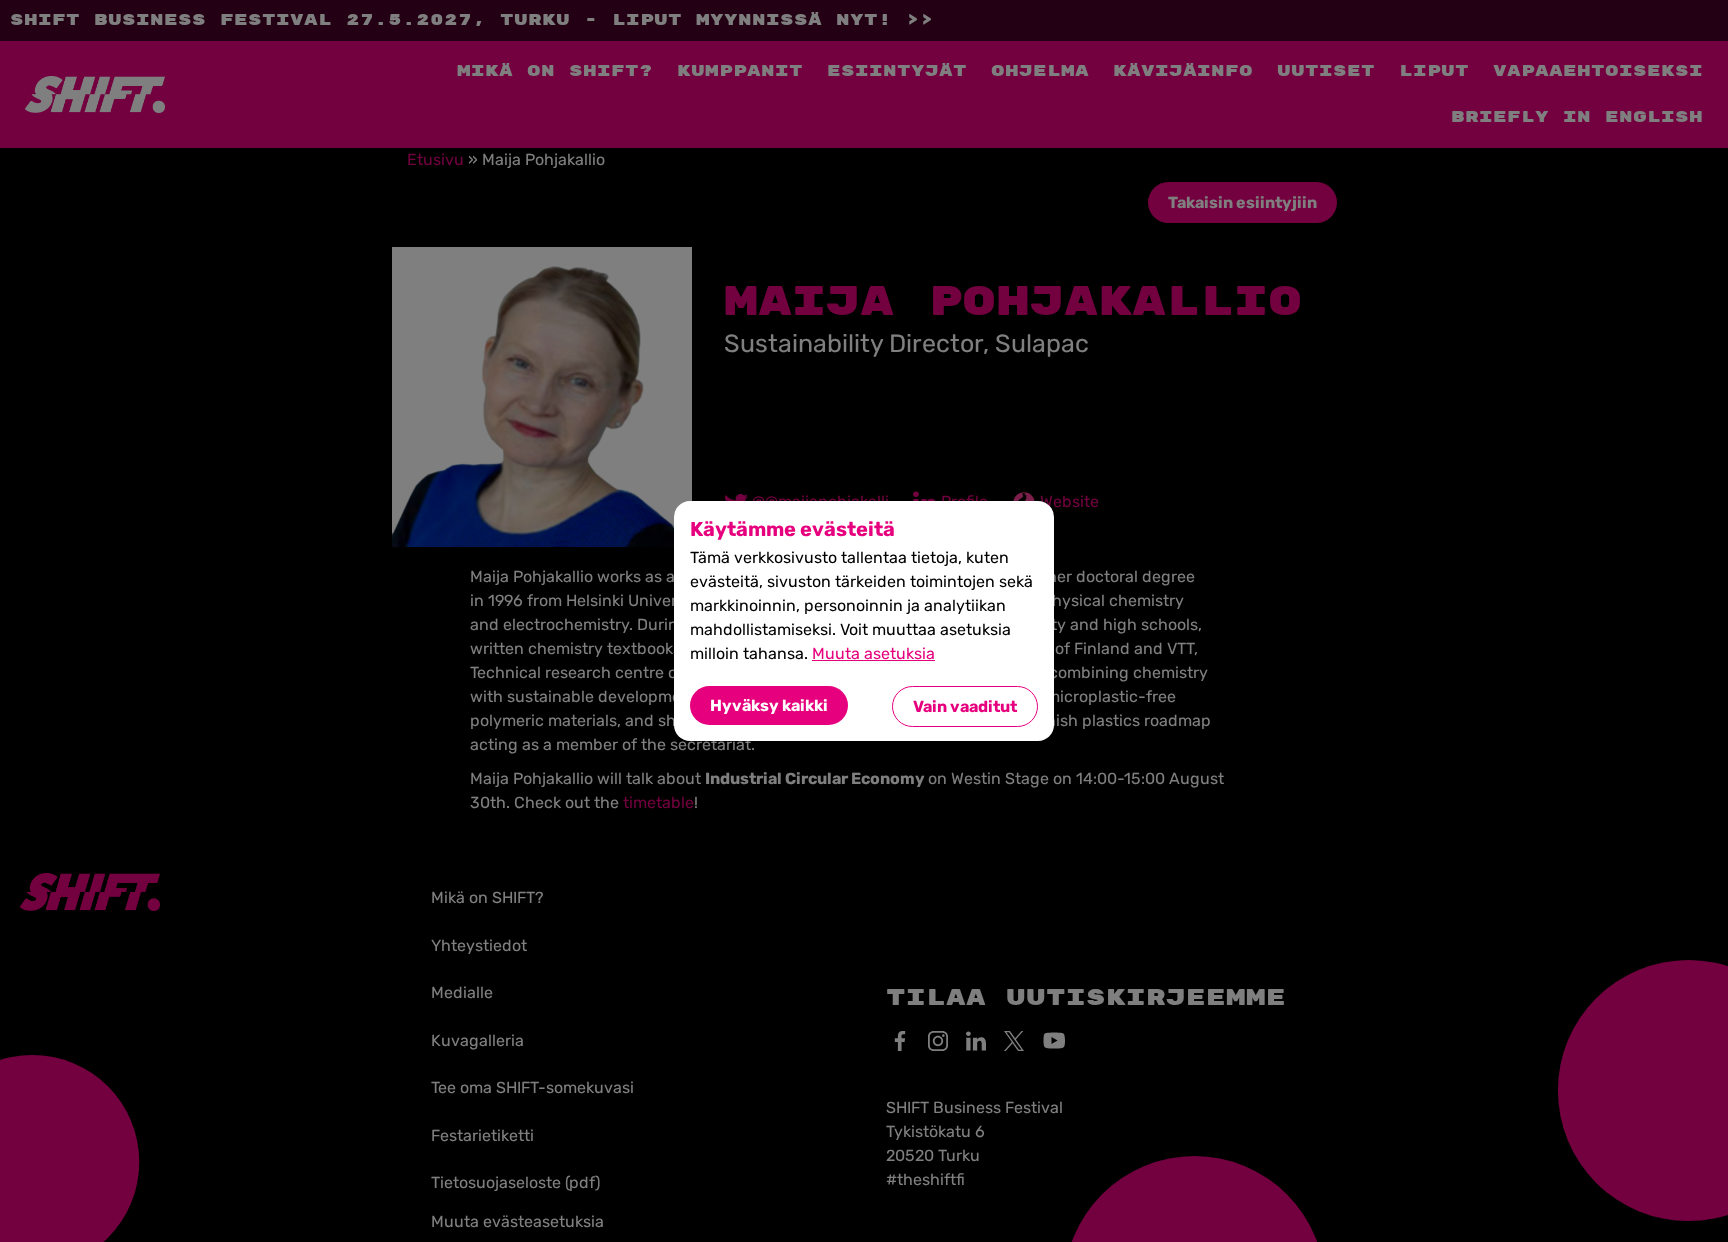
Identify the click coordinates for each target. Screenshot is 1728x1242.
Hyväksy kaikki (769, 705)
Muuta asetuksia (873, 653)
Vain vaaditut (965, 706)
